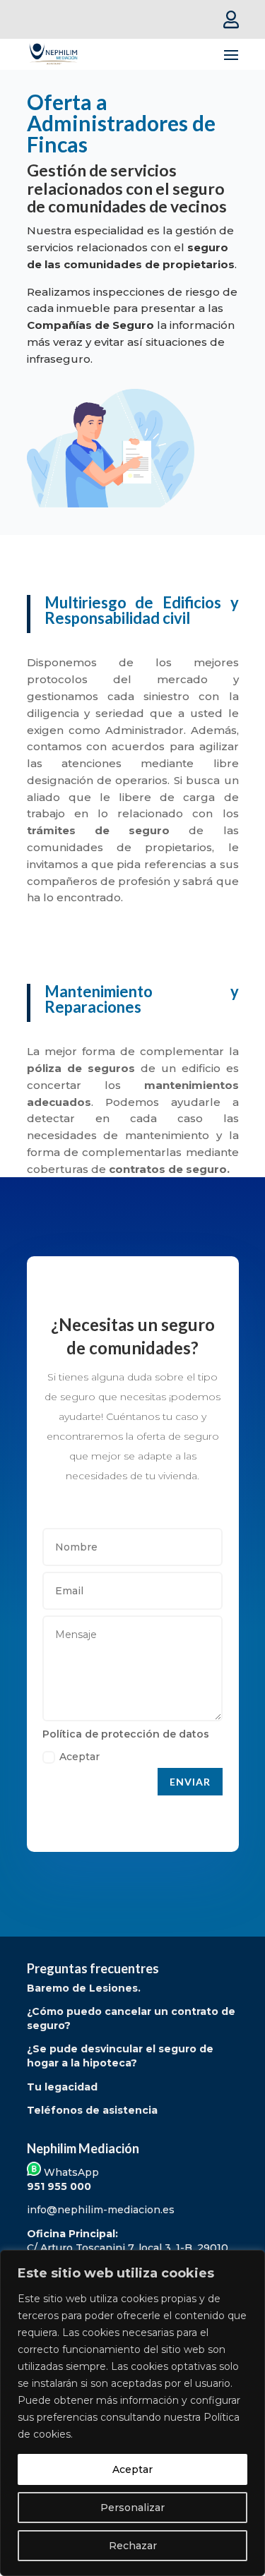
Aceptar (132, 2469)
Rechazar (133, 2546)
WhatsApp (70, 2172)
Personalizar (132, 2508)
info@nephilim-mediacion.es (101, 2210)
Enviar (190, 1782)
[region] (132, 2413)
